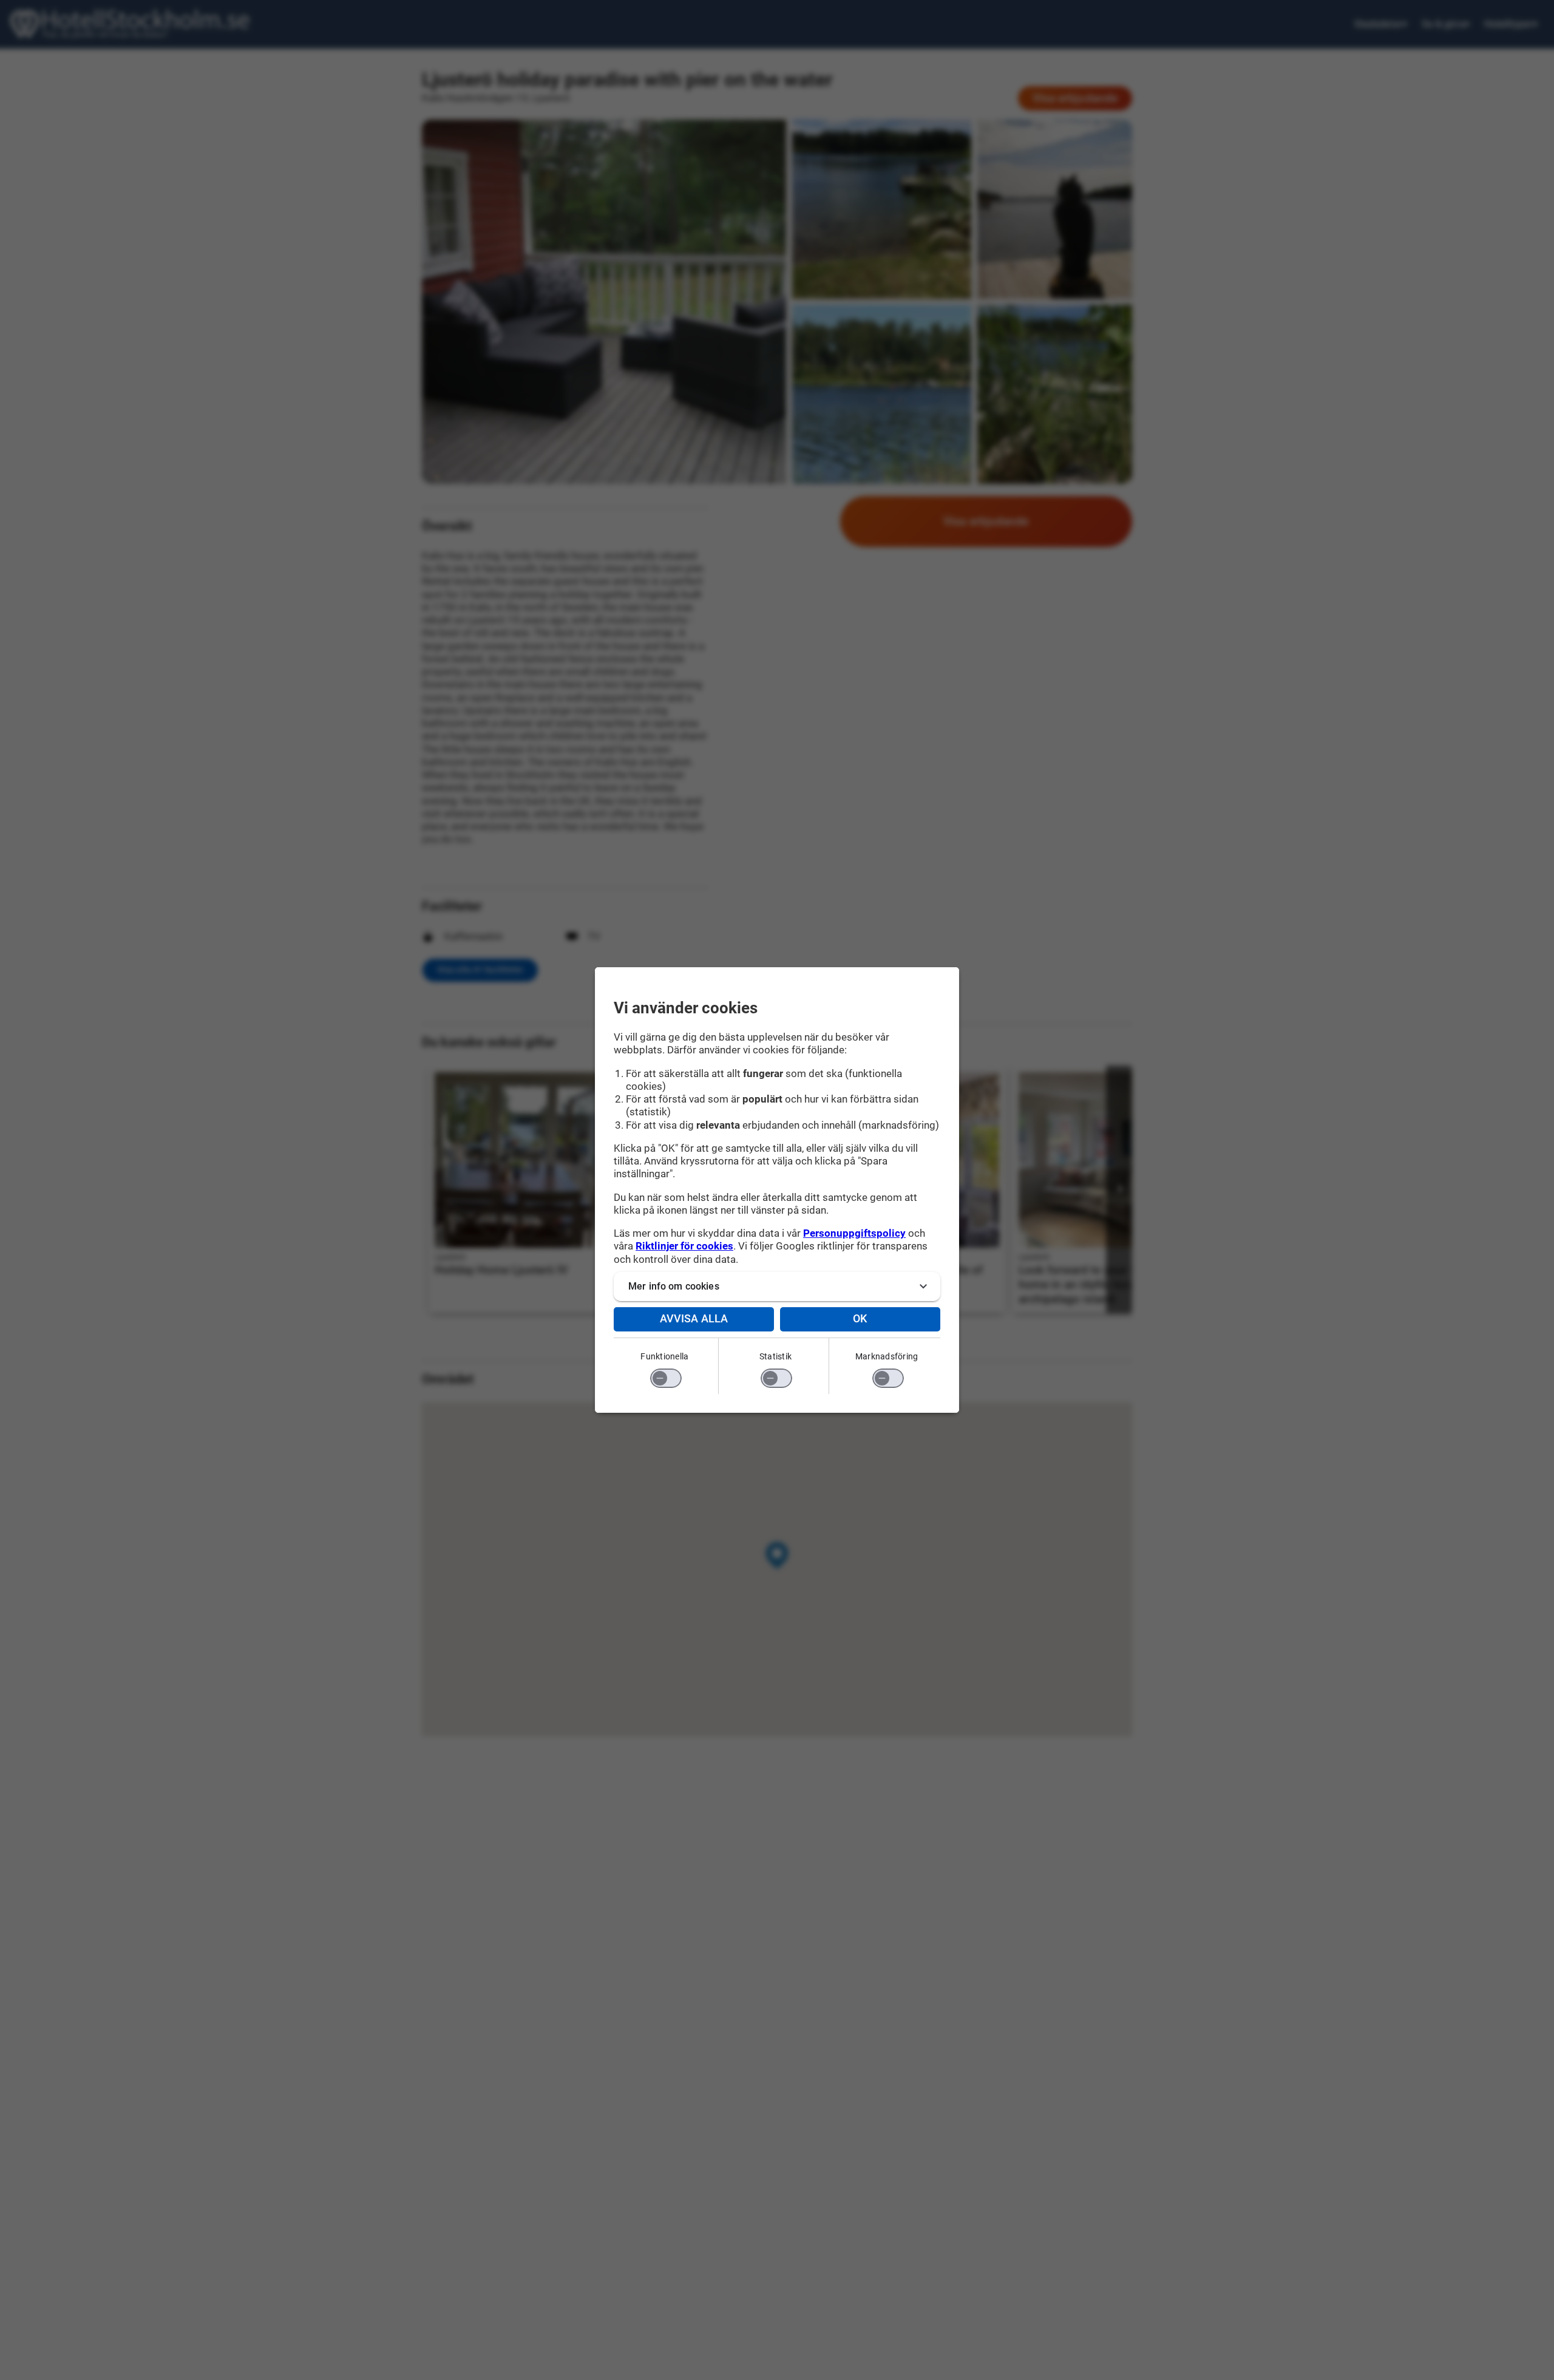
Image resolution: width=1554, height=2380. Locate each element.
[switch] (666, 1378)
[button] (777, 1287)
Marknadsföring (887, 1356)
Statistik (775, 1356)
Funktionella (664, 1356)
